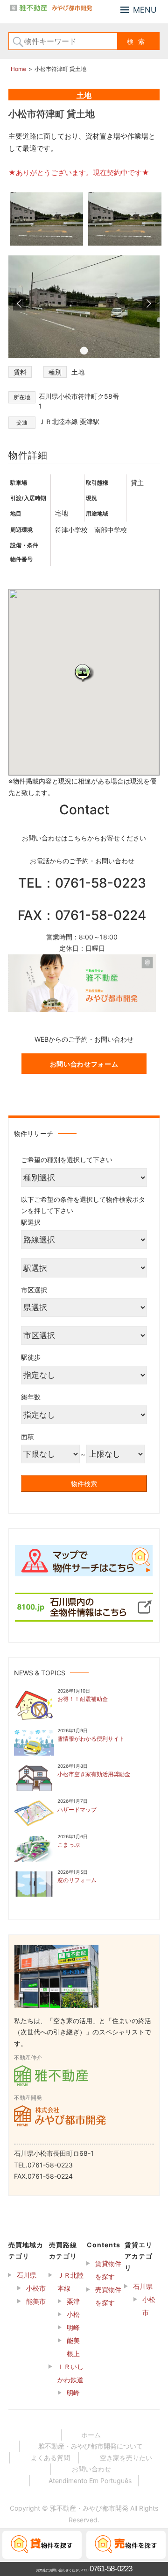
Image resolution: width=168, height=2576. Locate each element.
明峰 (73, 2327)
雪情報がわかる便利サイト (91, 1739)
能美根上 (73, 2347)
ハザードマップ (77, 1810)
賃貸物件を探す (108, 2270)
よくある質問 (50, 2458)
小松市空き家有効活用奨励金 (94, 1774)
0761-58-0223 (111, 2569)
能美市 (36, 2301)
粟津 (73, 2301)
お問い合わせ (91, 2469)
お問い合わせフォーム (84, 1064)
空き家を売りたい (126, 2458)
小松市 (36, 2288)
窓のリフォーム (77, 1880)
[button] (84, 673)
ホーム (91, 2435)
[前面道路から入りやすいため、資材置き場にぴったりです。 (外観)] (125, 244)
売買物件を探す (108, 2296)
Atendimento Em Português (90, 2481)
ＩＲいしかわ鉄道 (70, 2373)
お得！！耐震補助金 (83, 1699)
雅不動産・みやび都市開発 (89, 2508)
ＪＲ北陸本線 (70, 2282)
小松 (73, 2314)
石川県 (27, 2275)
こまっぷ (69, 1845)
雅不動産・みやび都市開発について (91, 2446)
